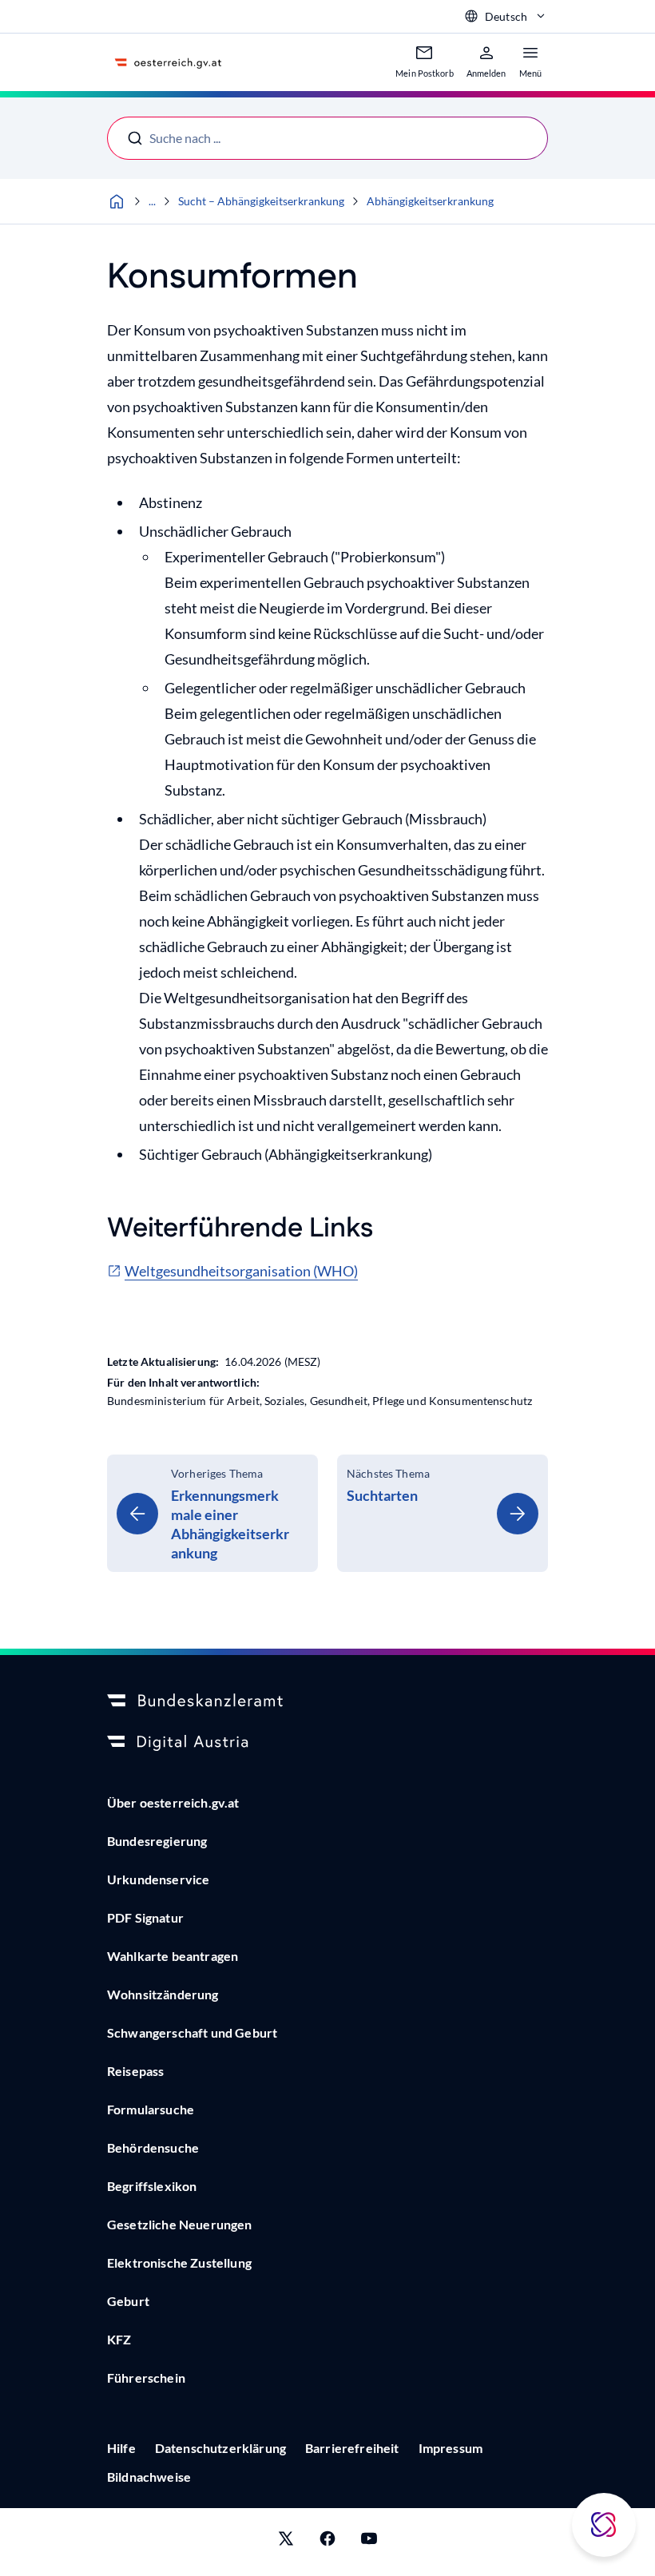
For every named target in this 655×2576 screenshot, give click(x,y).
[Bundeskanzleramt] (327, 1701)
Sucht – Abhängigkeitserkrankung (261, 201)
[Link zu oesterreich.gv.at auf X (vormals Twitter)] (286, 2542)
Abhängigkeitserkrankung (430, 201)
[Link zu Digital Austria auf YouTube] (369, 2542)
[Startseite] (117, 201)
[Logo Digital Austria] (327, 1743)
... (152, 201)
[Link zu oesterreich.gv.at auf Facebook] (327, 2542)
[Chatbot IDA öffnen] (604, 2525)
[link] (212, 1513)
